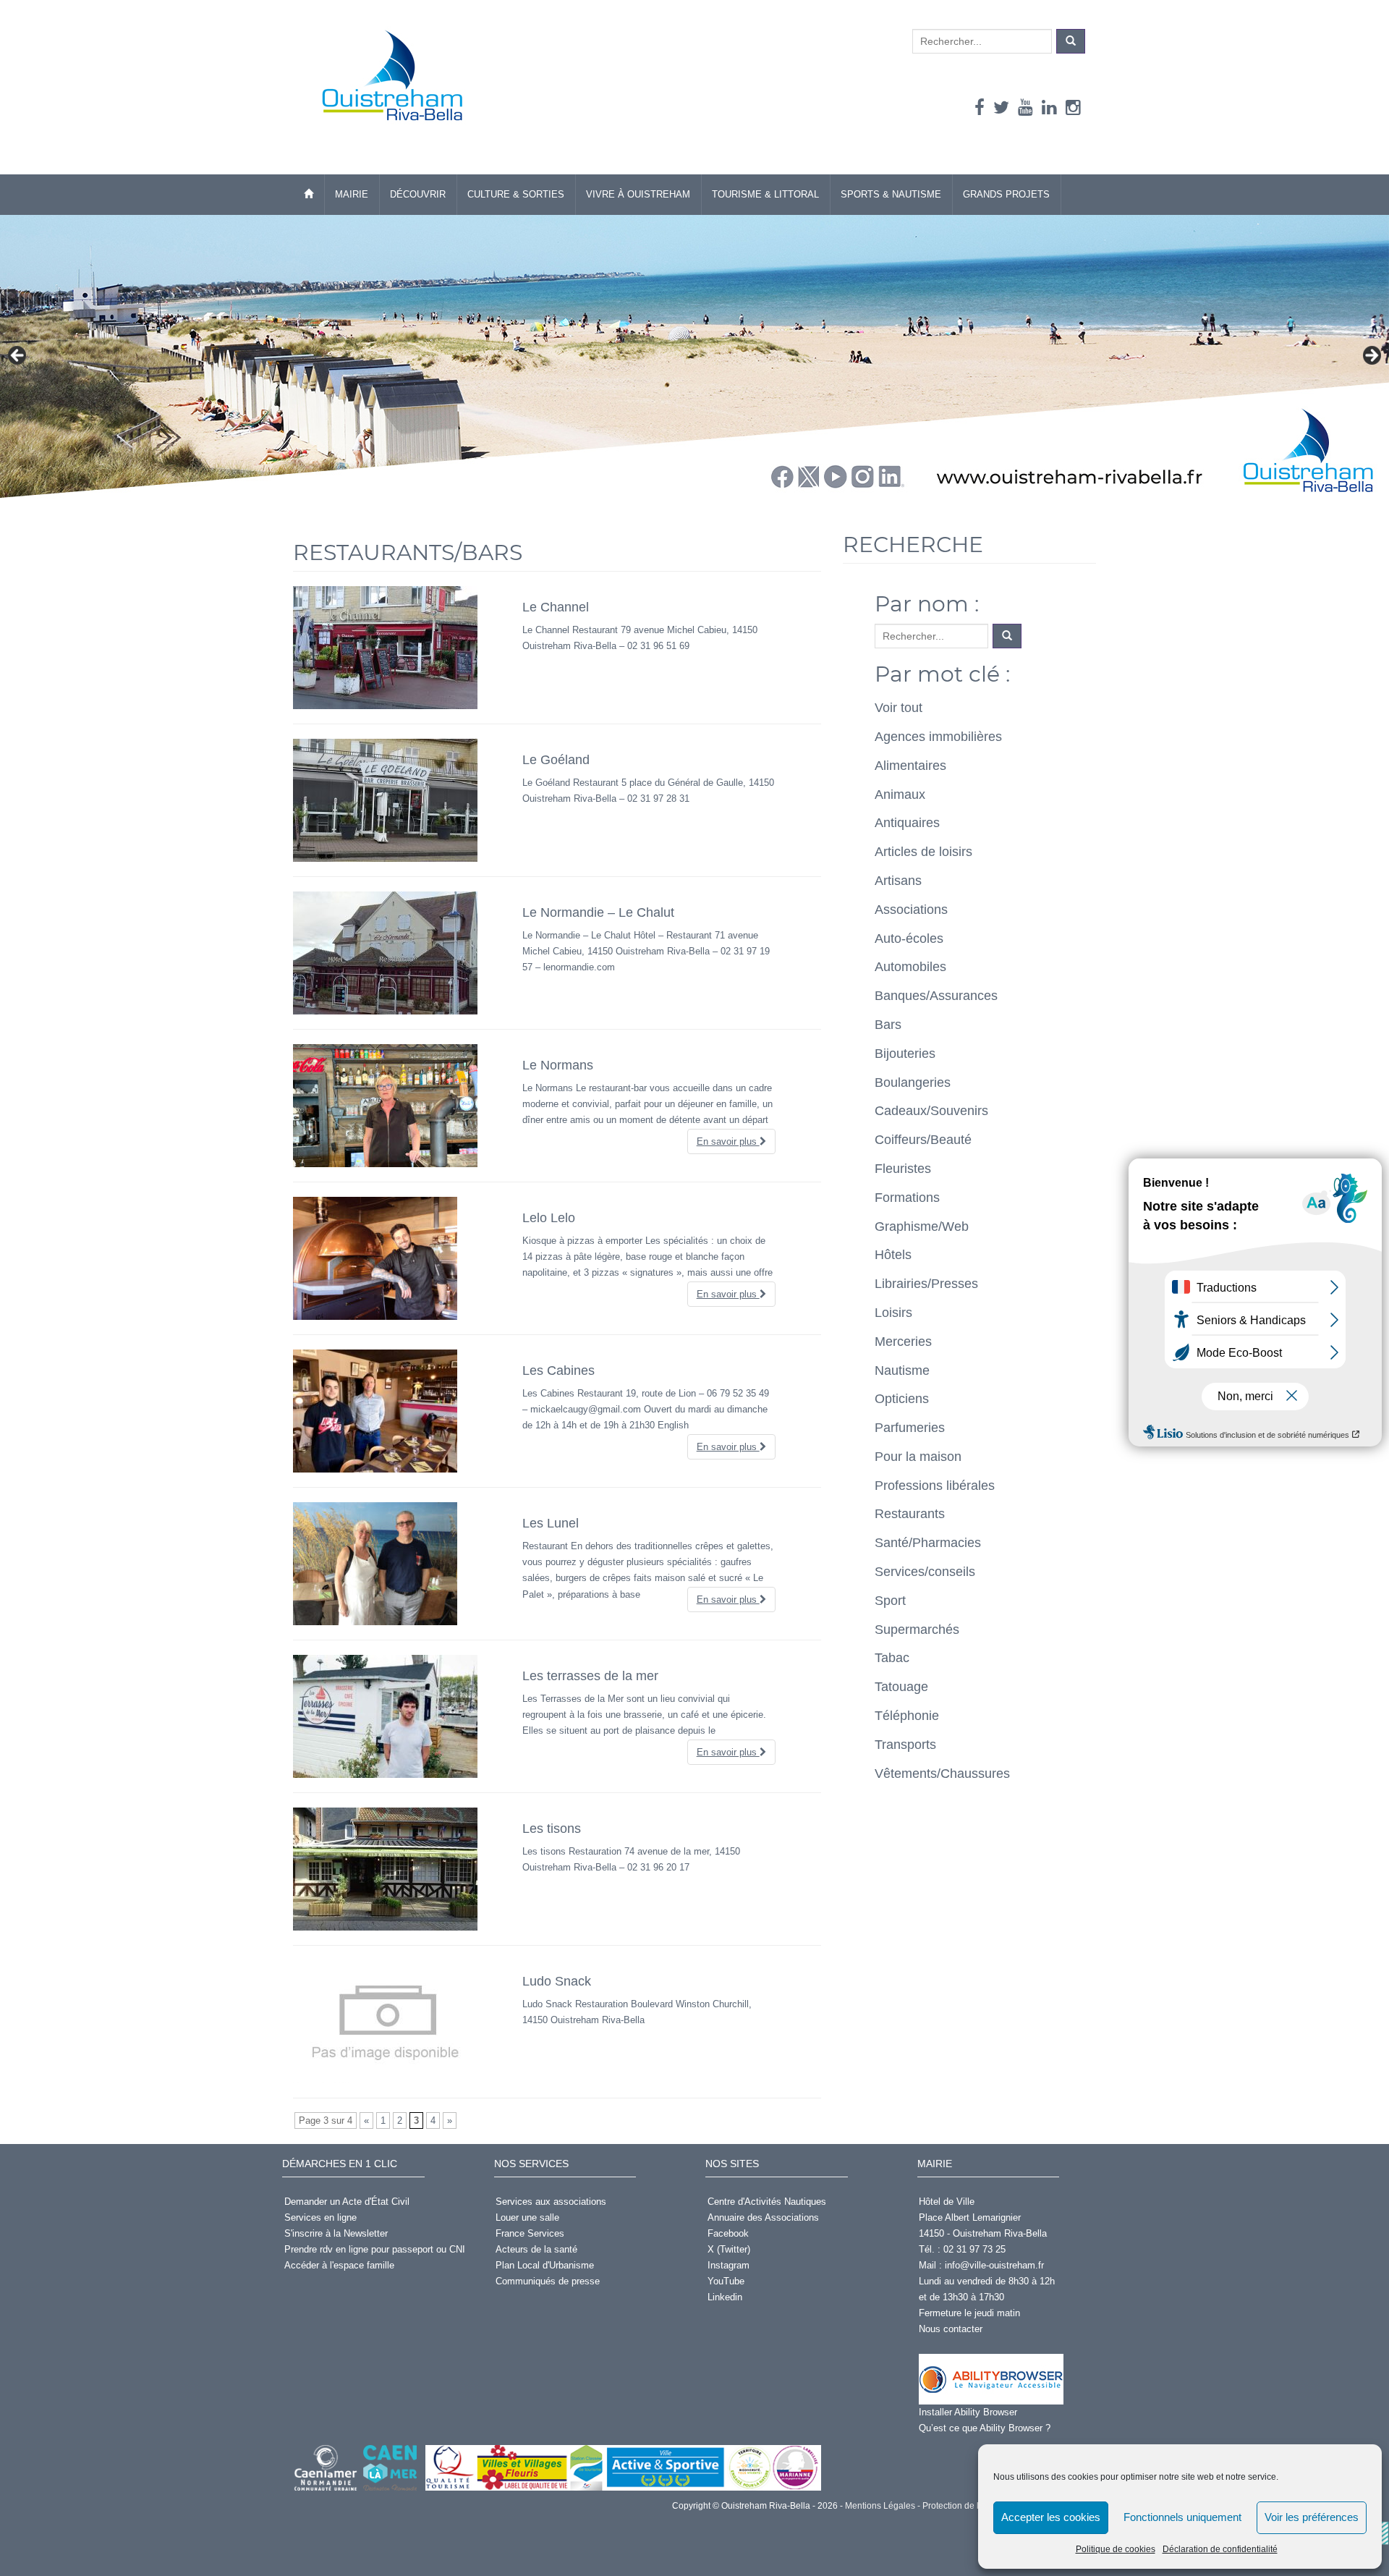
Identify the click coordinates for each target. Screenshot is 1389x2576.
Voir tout (899, 708)
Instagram (729, 2265)
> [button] (1371, 356)
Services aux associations (551, 2202)
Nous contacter (951, 2329)
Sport (890, 1601)
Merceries (903, 1342)
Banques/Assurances (936, 996)
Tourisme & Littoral (765, 194)
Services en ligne (320, 2217)
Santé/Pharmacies (928, 1543)
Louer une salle (527, 2217)
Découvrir (418, 194)
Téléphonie (907, 1716)
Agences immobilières (938, 737)
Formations (907, 1198)
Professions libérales (935, 1486)
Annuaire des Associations (763, 2217)
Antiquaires (907, 823)
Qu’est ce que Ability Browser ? (985, 2428)
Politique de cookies (1116, 2549)
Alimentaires (910, 766)
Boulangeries (913, 1082)
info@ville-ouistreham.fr (994, 2265)
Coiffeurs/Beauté (923, 1140)
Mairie (352, 194)
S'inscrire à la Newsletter (336, 2233)
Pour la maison (918, 1457)
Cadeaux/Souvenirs (931, 1111)
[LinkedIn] (1049, 107)
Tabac (892, 1658)
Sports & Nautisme (891, 194)
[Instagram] (1073, 107)
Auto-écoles (909, 939)
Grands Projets (1006, 194)
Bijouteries (905, 1054)
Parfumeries (910, 1428)
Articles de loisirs (923, 852)
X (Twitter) (729, 2249)
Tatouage (901, 1687)
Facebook (728, 2233)
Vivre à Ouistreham (638, 194)
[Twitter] (1001, 107)
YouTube (726, 2281)
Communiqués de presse (548, 2281)
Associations (911, 910)
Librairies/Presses (926, 1284)
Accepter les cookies (1051, 2517)
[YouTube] (1025, 107)
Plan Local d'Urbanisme (545, 2265)
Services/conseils (925, 1572)
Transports (905, 1745)
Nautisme (902, 1370)
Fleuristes (903, 1169)
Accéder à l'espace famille (339, 2265)
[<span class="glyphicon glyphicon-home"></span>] (309, 195)
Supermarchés (917, 1630)
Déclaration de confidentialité (1220, 2549)
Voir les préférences (1312, 2517)
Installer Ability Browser (968, 2412)
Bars (888, 1025)
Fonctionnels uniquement (1182, 2517)
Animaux (900, 795)
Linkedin (725, 2297)
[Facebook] (980, 107)
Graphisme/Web (922, 1226)
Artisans (898, 881)
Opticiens (902, 1399)
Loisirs (893, 1313)
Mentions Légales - (882, 2506)
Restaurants (910, 1514)
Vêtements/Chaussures (942, 1774)
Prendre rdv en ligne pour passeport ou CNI (375, 2249)
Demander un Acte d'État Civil (347, 2202)
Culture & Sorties (516, 194)
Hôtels (893, 1255)
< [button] (18, 356)
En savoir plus (728, 1141)
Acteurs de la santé (536, 2249)
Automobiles (910, 967)
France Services (530, 2233)
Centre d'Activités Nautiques (767, 2202)
